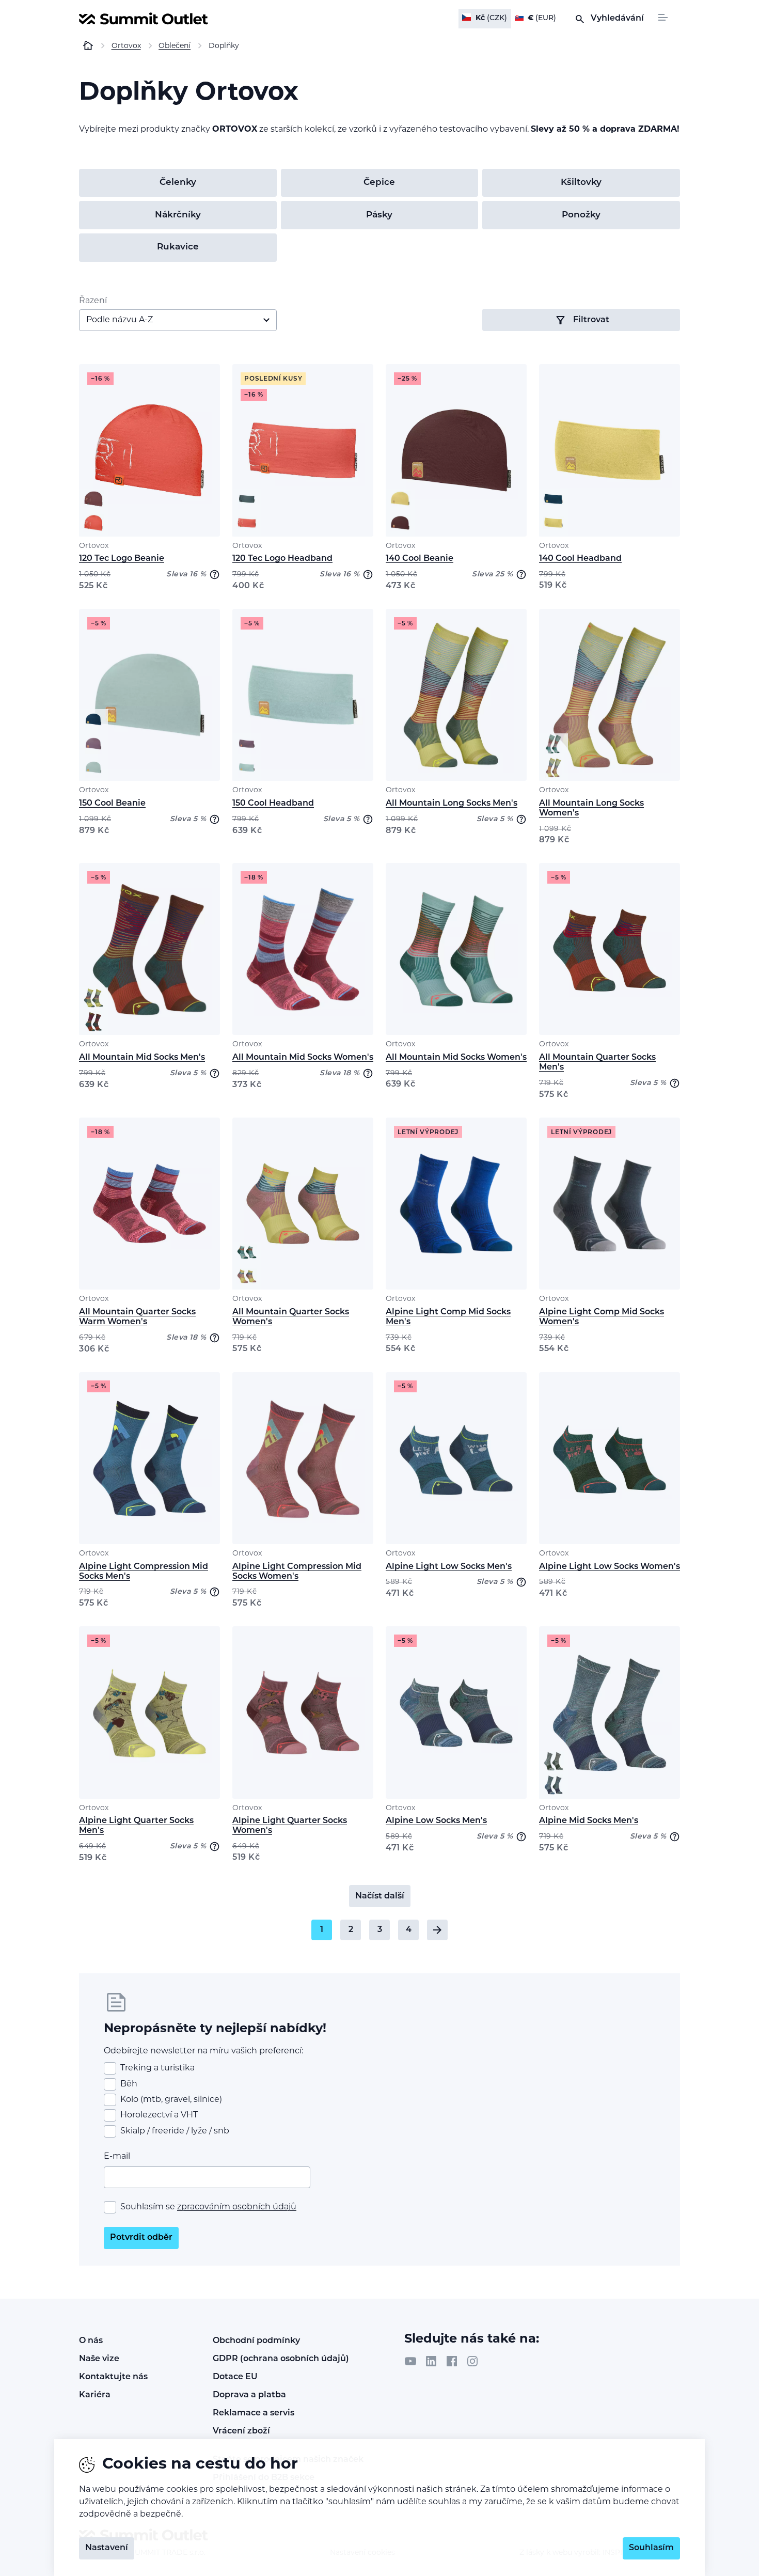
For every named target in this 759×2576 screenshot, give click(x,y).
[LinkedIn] (431, 2361)
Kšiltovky (581, 183)
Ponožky (581, 215)
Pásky (379, 215)
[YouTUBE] (410, 2361)
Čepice (379, 183)
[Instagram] (472, 2361)
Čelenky (178, 183)
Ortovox (94, 546)
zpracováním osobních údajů (237, 2207)
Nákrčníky (178, 215)
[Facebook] (452, 2361)
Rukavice (178, 247)
